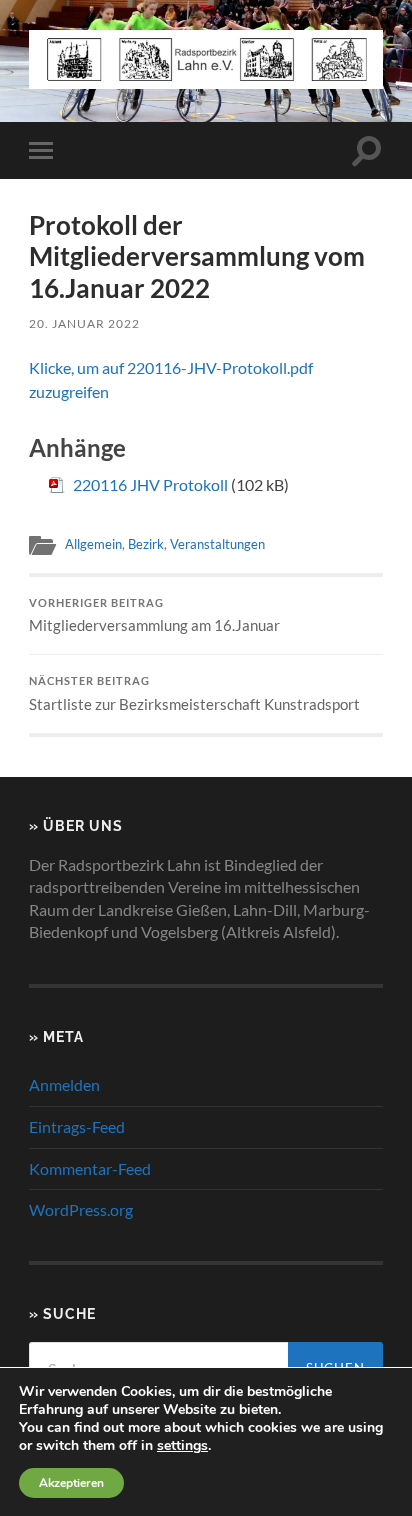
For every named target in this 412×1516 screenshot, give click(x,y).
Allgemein (93, 544)
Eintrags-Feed (77, 1126)
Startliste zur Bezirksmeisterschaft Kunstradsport (194, 694)
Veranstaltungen (217, 544)
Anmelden (64, 1084)
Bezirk (146, 544)
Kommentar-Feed (90, 1168)
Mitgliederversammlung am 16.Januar (154, 616)
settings (182, 1446)
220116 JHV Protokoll (150, 484)
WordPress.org (81, 1209)
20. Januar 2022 (84, 323)
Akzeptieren (71, 1483)
